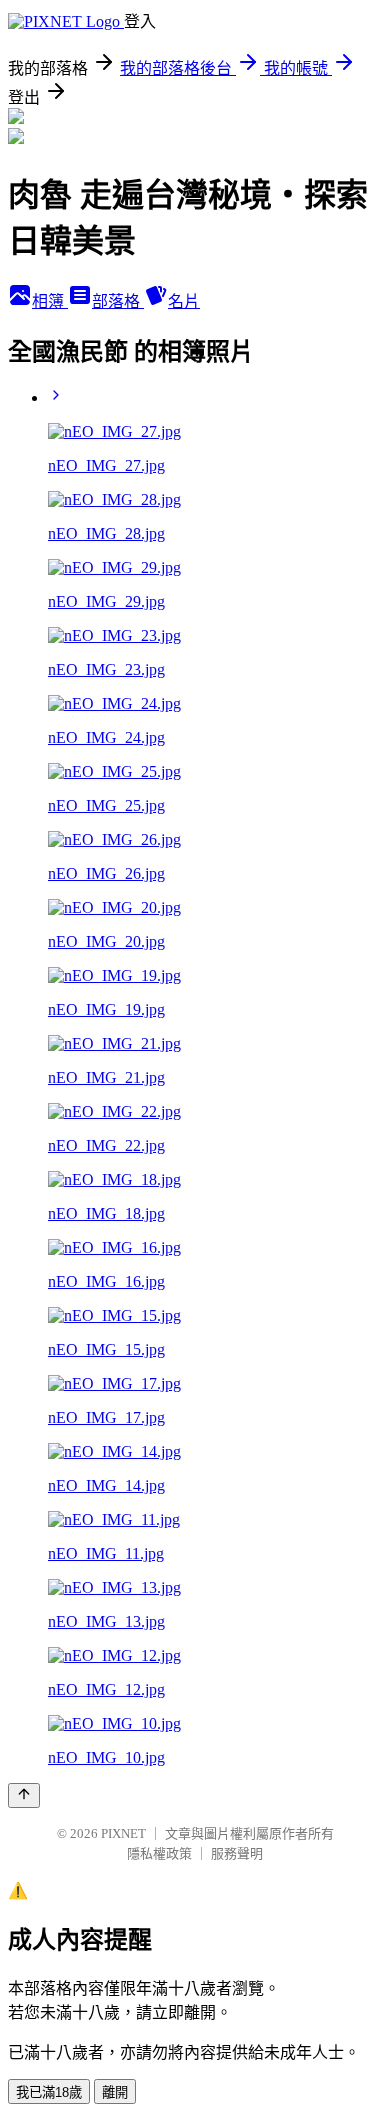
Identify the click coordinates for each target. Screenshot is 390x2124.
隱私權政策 (159, 1853)
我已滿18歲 (49, 2092)
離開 (115, 2092)
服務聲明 (237, 1853)
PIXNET (123, 1833)
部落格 (118, 301)
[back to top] (24, 1795)
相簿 (50, 301)
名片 (184, 301)
